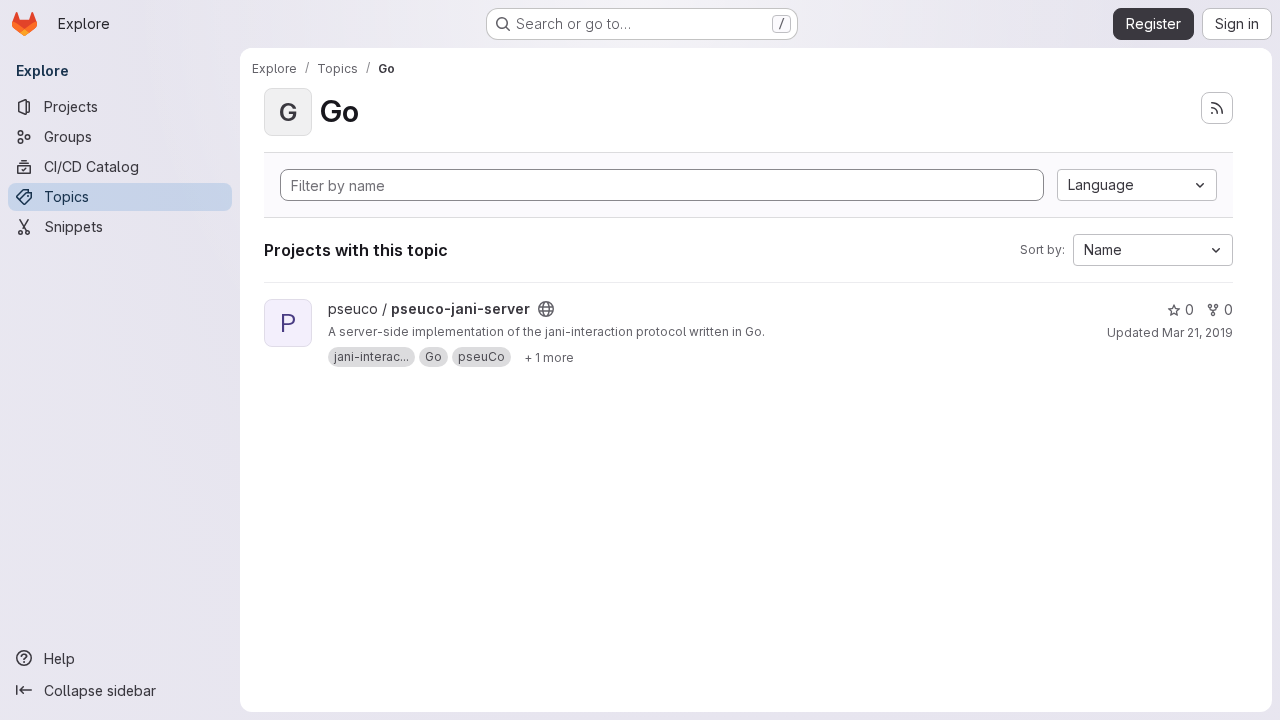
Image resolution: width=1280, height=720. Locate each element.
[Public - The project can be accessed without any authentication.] (546, 309)
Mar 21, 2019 (1197, 332)
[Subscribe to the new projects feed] (1217, 108)
